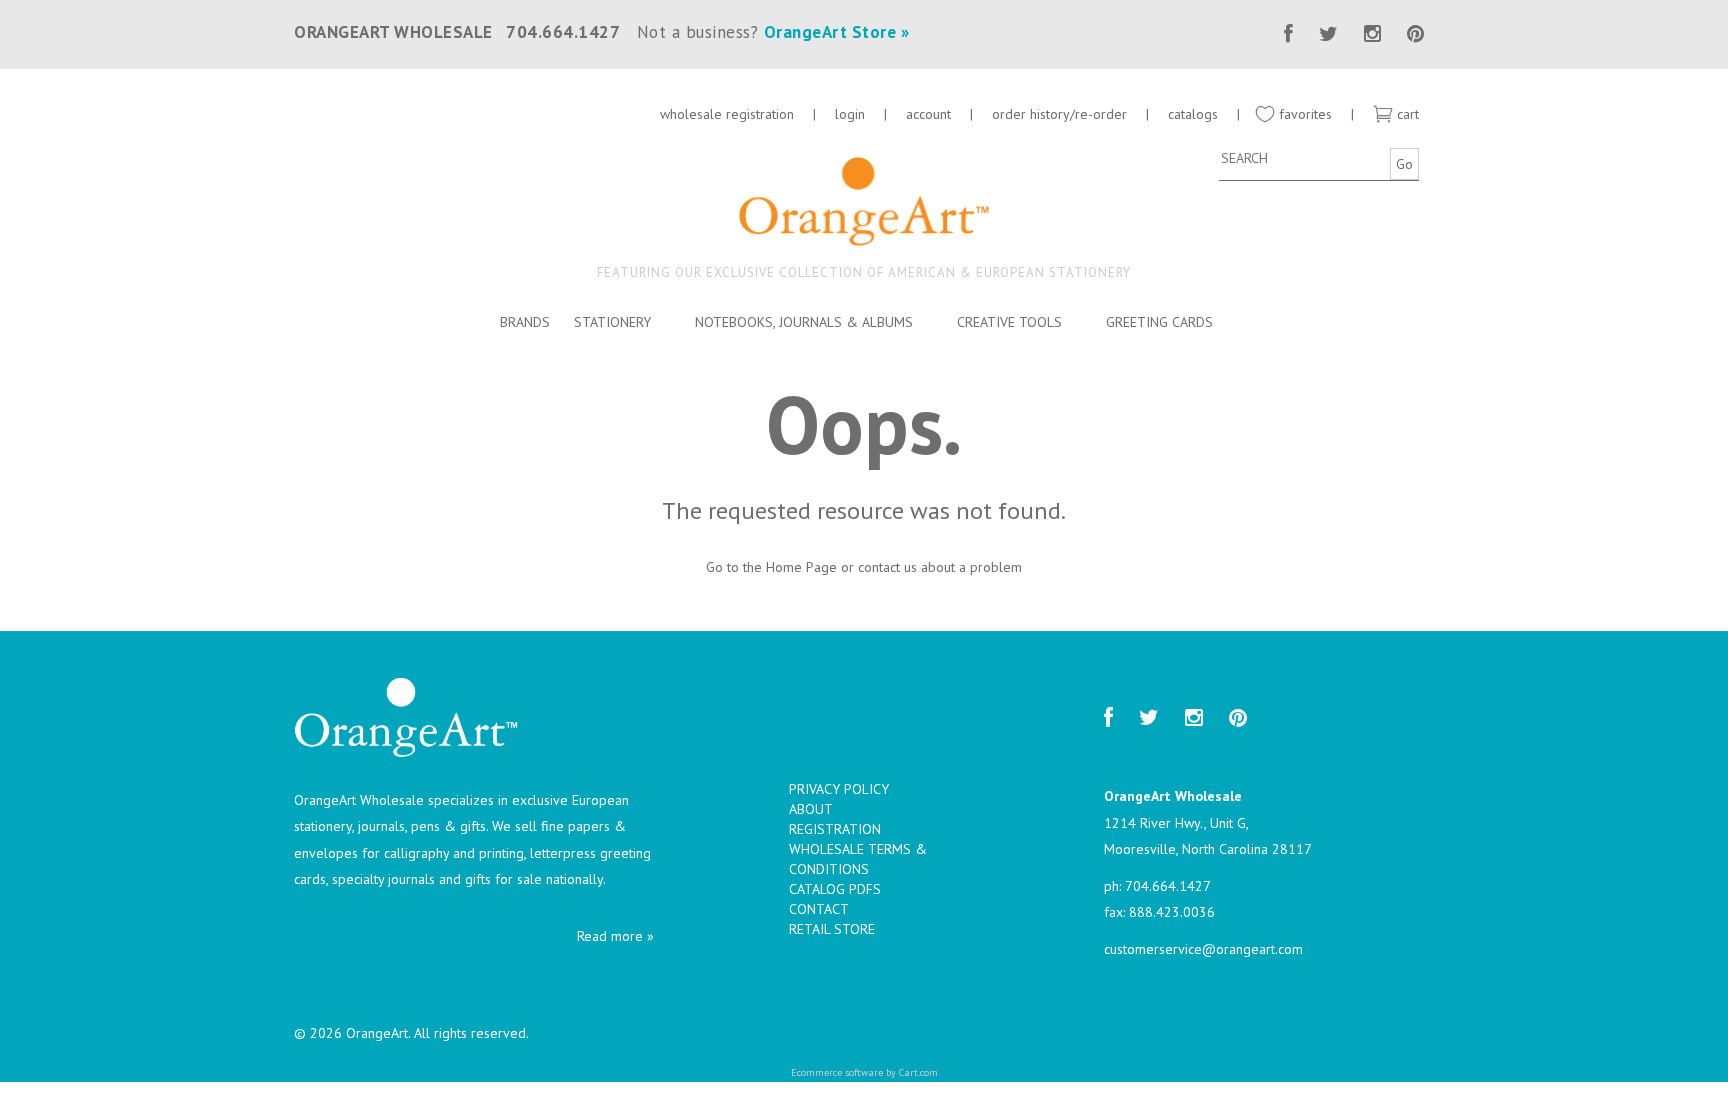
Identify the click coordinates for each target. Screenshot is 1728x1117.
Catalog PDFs (835, 889)
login (850, 114)
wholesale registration (727, 114)
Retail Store (832, 929)
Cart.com (918, 1072)
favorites (1303, 114)
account (928, 114)
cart (1406, 114)
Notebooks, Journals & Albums (804, 322)
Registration (835, 829)
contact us (887, 567)
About (811, 809)
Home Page (801, 567)
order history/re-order (1059, 114)
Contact (819, 909)
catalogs (1195, 114)
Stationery (612, 322)
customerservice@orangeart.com (1203, 949)
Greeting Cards (1159, 322)
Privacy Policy (839, 789)
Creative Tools (1009, 322)
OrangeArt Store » (837, 32)
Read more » (615, 936)
